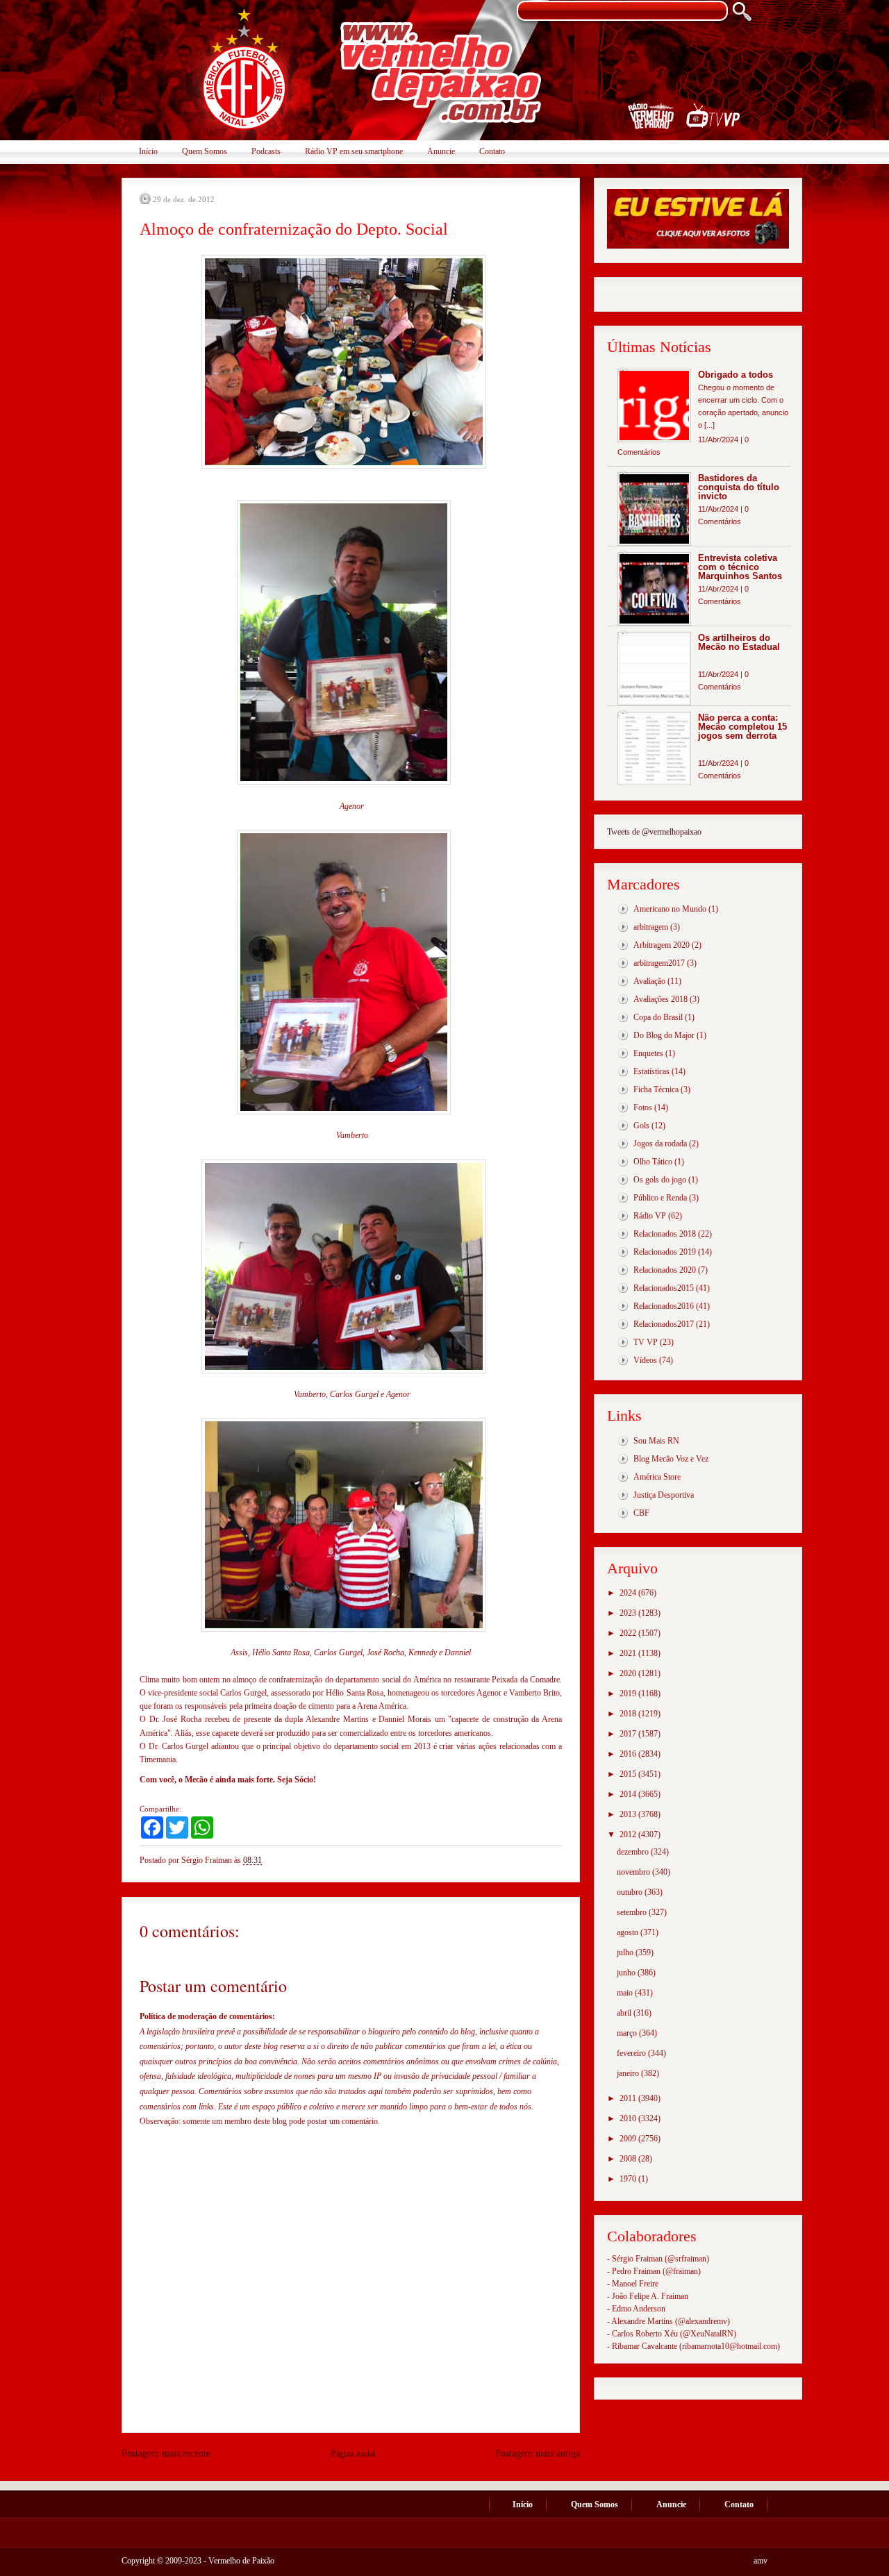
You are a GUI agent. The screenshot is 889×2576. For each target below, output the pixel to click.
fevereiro (632, 2053)
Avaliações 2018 (660, 999)
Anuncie (441, 151)
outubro (631, 1892)
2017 (629, 1734)
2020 (629, 1673)
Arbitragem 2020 (662, 945)
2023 (629, 1613)
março (628, 2033)
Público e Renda (660, 1198)
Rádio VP (650, 1216)
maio (626, 1993)
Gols (641, 1126)
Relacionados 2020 (665, 1270)
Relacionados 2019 (665, 1252)
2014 (629, 1794)
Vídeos (645, 1360)
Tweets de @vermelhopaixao (654, 832)
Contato (492, 151)
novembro (634, 1872)
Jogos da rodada (660, 1144)
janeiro (629, 2073)
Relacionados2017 (664, 1324)
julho (626, 1952)
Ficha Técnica (656, 1089)
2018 (629, 1714)
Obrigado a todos (736, 375)
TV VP (646, 1342)
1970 (629, 2179)
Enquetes (648, 1053)
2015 (629, 1774)
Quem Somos (205, 151)
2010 (629, 2118)
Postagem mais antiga (538, 2453)
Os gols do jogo (660, 1180)
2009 (629, 2139)
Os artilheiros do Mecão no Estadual (739, 642)
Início (148, 151)
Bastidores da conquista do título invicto (739, 487)
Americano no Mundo (670, 909)
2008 (629, 2159)
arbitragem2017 (659, 963)
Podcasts (266, 151)
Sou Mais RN (656, 1441)
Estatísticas (651, 1071)
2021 (629, 1653)
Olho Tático (653, 1162)
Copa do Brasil (658, 1017)
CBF (641, 1513)
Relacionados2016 (664, 1306)
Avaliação (649, 981)
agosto (629, 1932)
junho (627, 1973)
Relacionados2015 (664, 1288)
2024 (629, 1593)
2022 (629, 1633)
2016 (629, 1754)
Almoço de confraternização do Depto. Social (294, 229)
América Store (657, 1477)
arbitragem (651, 927)
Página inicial (353, 2454)
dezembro (634, 1852)
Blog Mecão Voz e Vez (671, 1459)
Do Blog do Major (664, 1035)
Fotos (643, 1107)
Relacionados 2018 (665, 1234)
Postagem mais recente (166, 2453)
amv (761, 2561)
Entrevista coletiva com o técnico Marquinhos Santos (740, 567)
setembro (633, 1912)
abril (625, 2013)
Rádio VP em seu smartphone (354, 151)
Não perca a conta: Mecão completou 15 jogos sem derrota (742, 727)
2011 (629, 2098)
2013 (629, 1814)
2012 (629, 1834)
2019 (629, 1693)
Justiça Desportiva (664, 1495)
